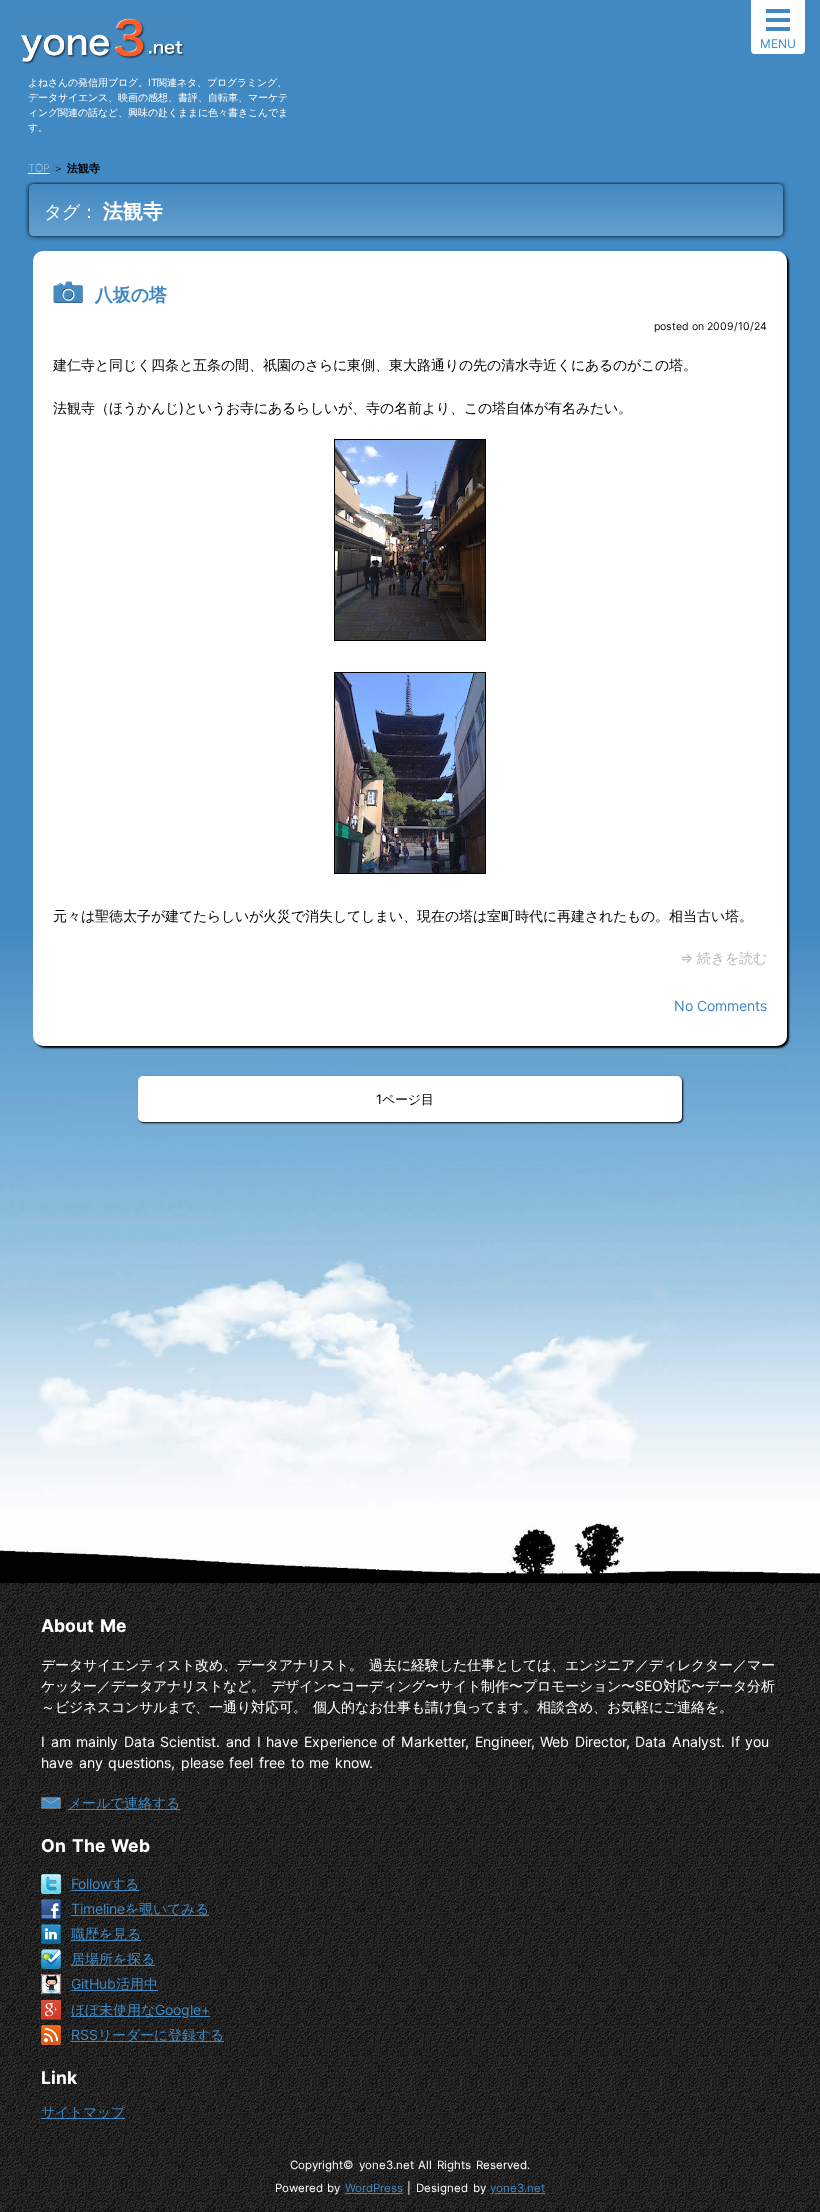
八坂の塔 (131, 294)
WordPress (374, 2188)
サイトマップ (83, 2111)
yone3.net (517, 2188)
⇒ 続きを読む (723, 957)
